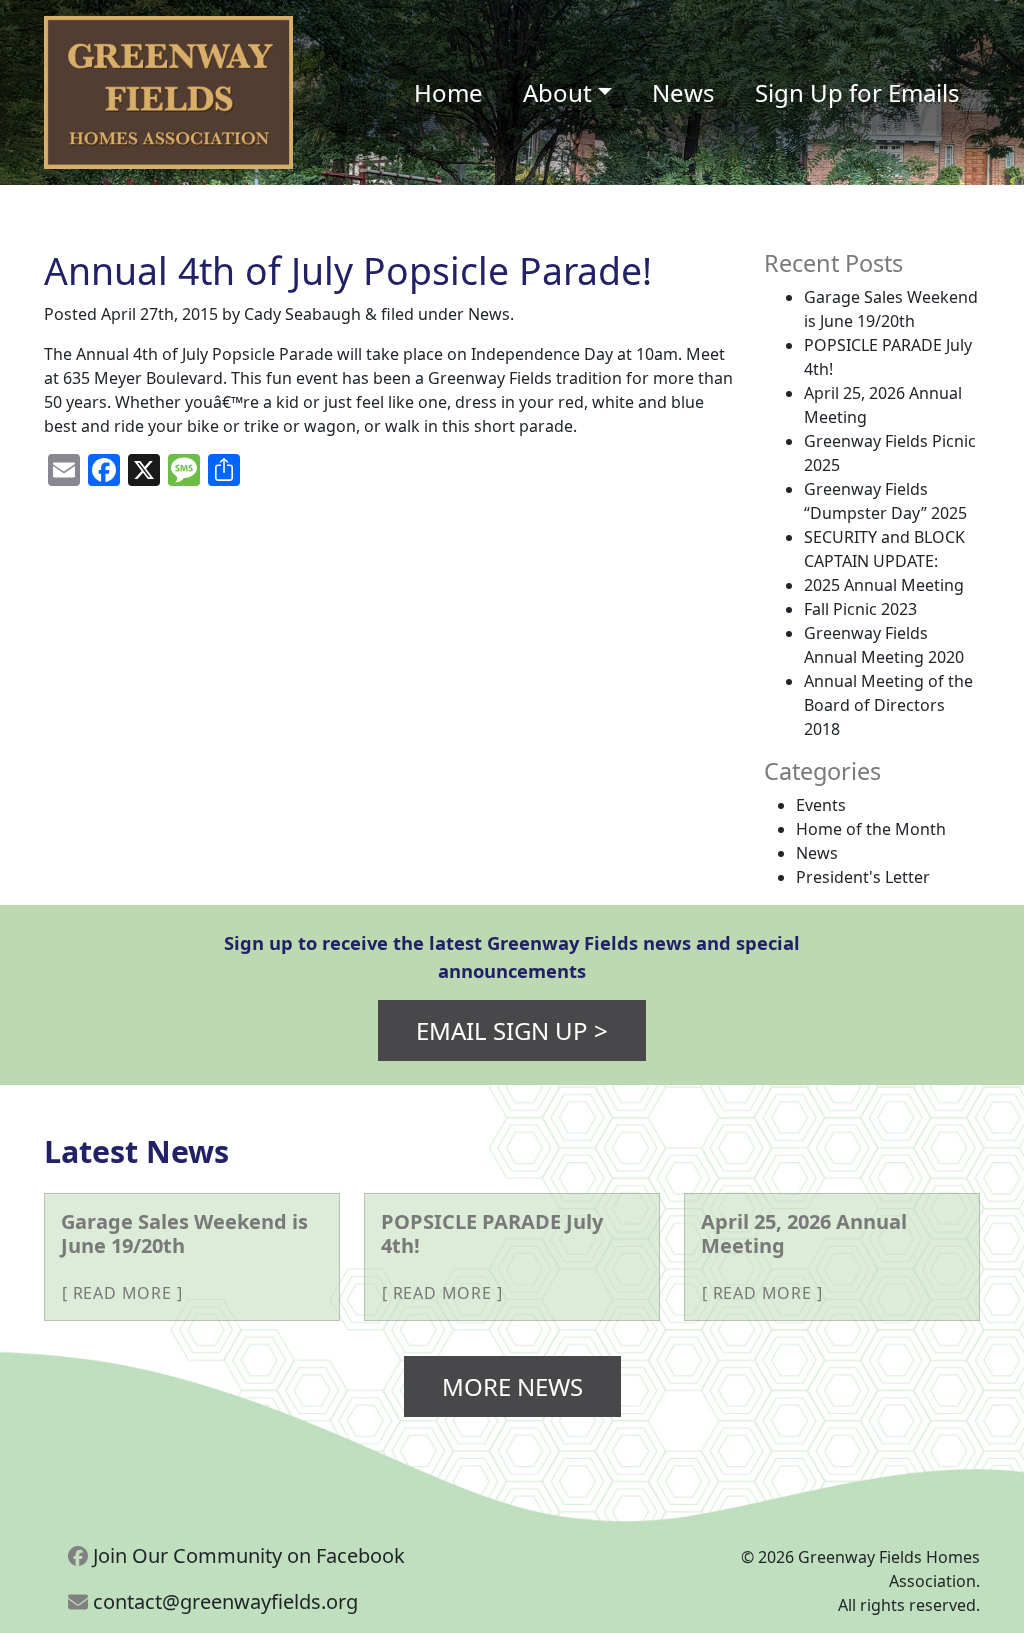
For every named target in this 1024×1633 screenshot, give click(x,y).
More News (512, 1386)
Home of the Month (871, 829)
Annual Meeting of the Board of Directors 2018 (888, 705)
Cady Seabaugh (302, 314)
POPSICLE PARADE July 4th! (492, 1233)
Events (821, 805)
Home (448, 92)
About (557, 92)
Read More (122, 1293)
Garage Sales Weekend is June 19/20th (184, 1233)
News (683, 92)
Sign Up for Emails (857, 92)
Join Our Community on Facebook (246, 1555)
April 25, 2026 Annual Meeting (804, 1233)
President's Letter (863, 877)
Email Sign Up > (512, 1030)
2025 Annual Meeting (884, 585)
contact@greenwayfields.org (223, 1601)
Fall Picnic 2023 (860, 609)
